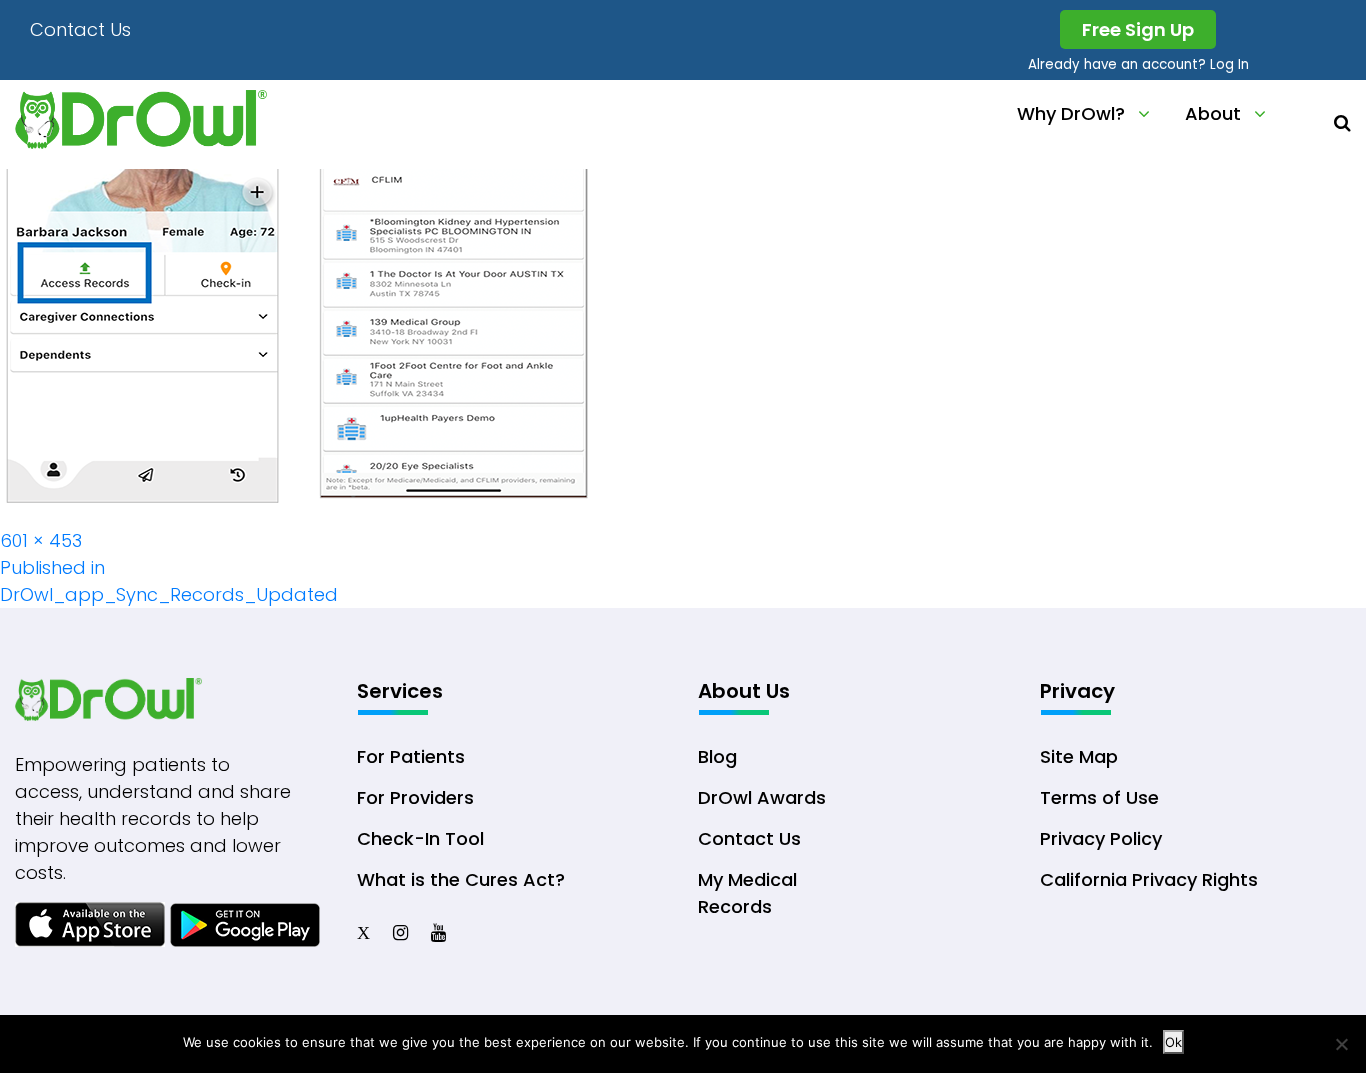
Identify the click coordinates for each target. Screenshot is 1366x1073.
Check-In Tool (420, 838)
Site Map (1079, 756)
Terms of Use (1099, 797)
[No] (1341, 1044)
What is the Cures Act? (461, 879)
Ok (1173, 1042)
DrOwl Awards (762, 797)
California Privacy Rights (1149, 879)
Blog (717, 756)
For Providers (415, 797)
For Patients (411, 756)
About (1213, 113)
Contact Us (80, 29)
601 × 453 (41, 540)
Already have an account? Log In (1138, 64)
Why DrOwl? (1071, 113)
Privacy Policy (1101, 838)
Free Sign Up (1138, 29)
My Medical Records (747, 893)
